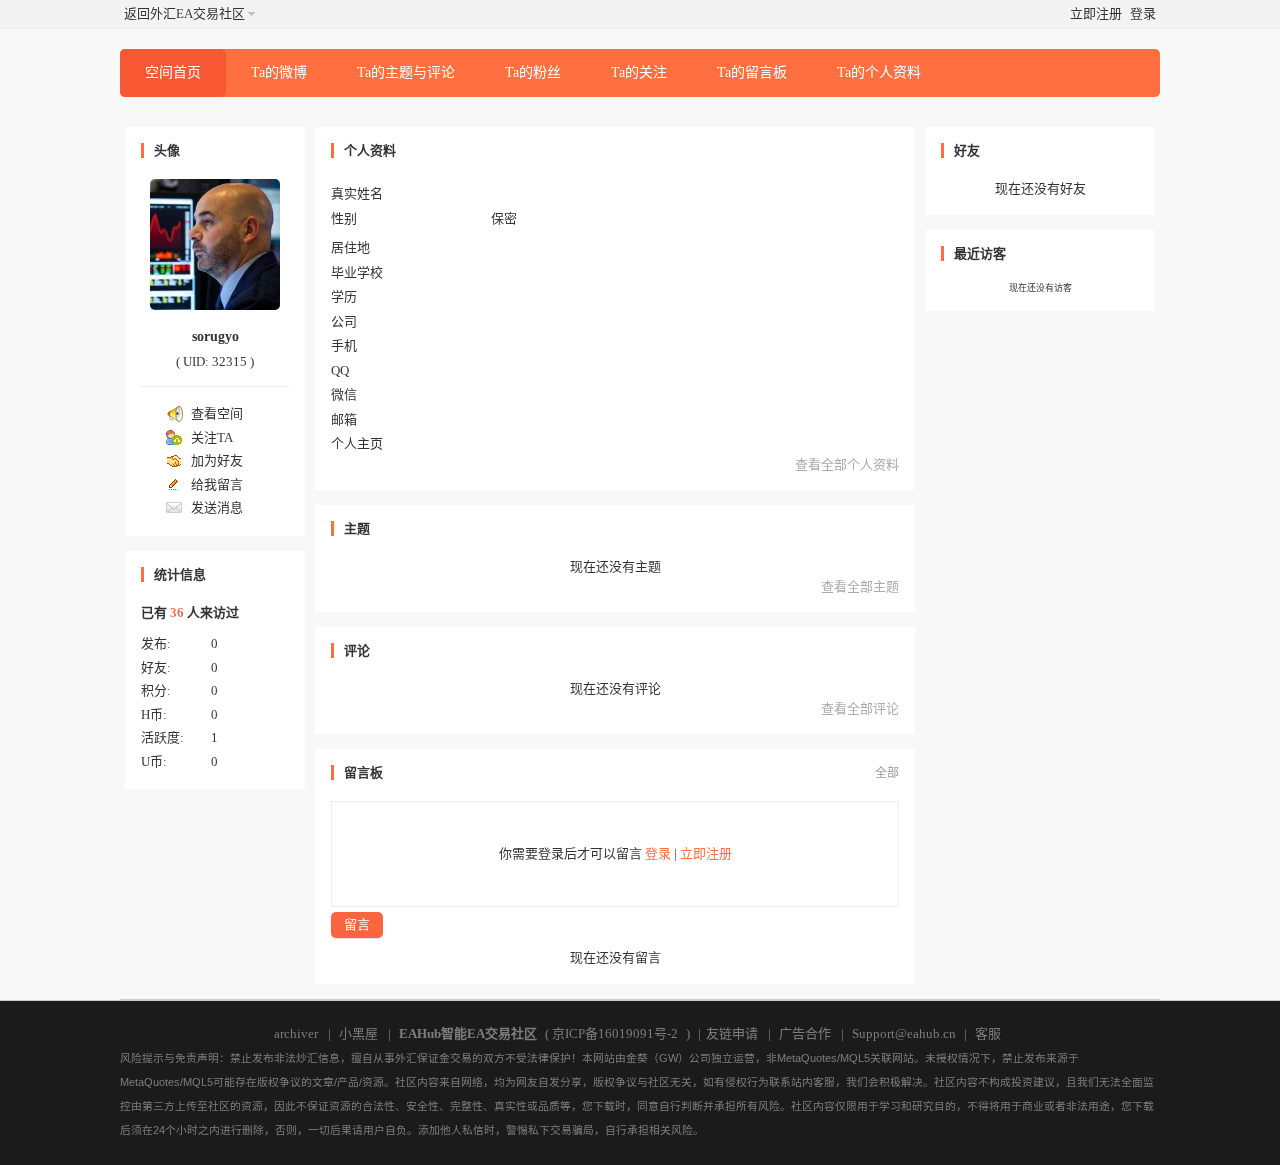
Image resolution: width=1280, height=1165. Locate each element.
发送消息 (217, 507)
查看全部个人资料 (847, 464)
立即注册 (1096, 13)
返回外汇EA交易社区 (184, 13)
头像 (167, 150)
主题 (357, 528)
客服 (988, 1033)
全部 (887, 773)
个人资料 (370, 150)
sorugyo (215, 336)
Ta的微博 (279, 72)
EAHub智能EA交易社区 (468, 1033)
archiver (296, 1033)
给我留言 (217, 484)
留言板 (363, 772)
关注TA (212, 437)
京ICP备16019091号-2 (615, 1033)
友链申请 (732, 1033)
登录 (1143, 13)
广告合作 (805, 1033)
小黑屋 (358, 1033)
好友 (967, 150)
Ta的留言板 (752, 72)
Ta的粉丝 (533, 72)
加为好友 (217, 460)
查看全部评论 (860, 708)
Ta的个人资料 (879, 72)
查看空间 (217, 413)
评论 (357, 650)
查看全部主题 (860, 586)
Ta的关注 (639, 72)
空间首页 (173, 72)
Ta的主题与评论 (406, 72)
